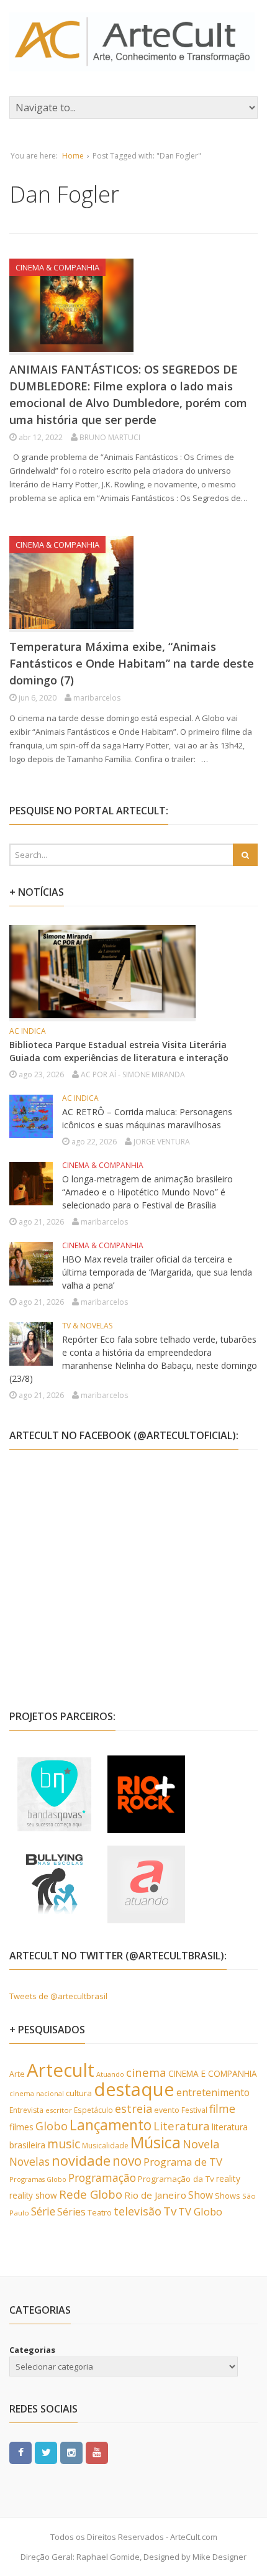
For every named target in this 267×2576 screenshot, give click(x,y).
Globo (52, 2126)
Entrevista (26, 2110)
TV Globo (200, 2211)
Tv (170, 2211)
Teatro (100, 2212)
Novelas (29, 2161)
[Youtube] (97, 2452)
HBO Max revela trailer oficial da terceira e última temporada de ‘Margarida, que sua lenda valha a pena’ (157, 1272)
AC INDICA (28, 1031)
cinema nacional (37, 2094)
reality (228, 2178)
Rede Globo (91, 2194)
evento (167, 2110)
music (64, 2144)
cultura (79, 2093)
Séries (71, 2212)
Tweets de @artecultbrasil (58, 1996)
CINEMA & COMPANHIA (57, 267)
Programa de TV (183, 2162)
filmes (21, 2127)
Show (201, 2195)
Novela (201, 2144)
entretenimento (213, 2092)
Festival (194, 2110)
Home (73, 156)
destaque (134, 2089)
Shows (228, 2196)
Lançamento (111, 2125)
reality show (33, 2195)
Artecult (61, 2070)
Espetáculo (93, 2110)
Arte (17, 2074)
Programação (102, 2178)
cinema (146, 2072)
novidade (81, 2160)
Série (43, 2211)
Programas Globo (38, 2179)
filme (222, 2109)
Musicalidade (105, 2146)
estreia (133, 2109)
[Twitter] (46, 2452)
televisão (138, 2211)
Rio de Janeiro (155, 2195)
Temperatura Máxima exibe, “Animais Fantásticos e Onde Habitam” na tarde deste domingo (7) (132, 663)
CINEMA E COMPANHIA (213, 2073)
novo (127, 2161)
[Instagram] (71, 2452)
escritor (59, 2110)
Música (156, 2142)
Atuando (110, 2074)
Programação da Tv (176, 2179)
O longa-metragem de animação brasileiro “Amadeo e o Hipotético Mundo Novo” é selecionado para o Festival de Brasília (147, 1192)
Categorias (32, 2350)
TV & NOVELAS (87, 1326)
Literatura (182, 2126)
